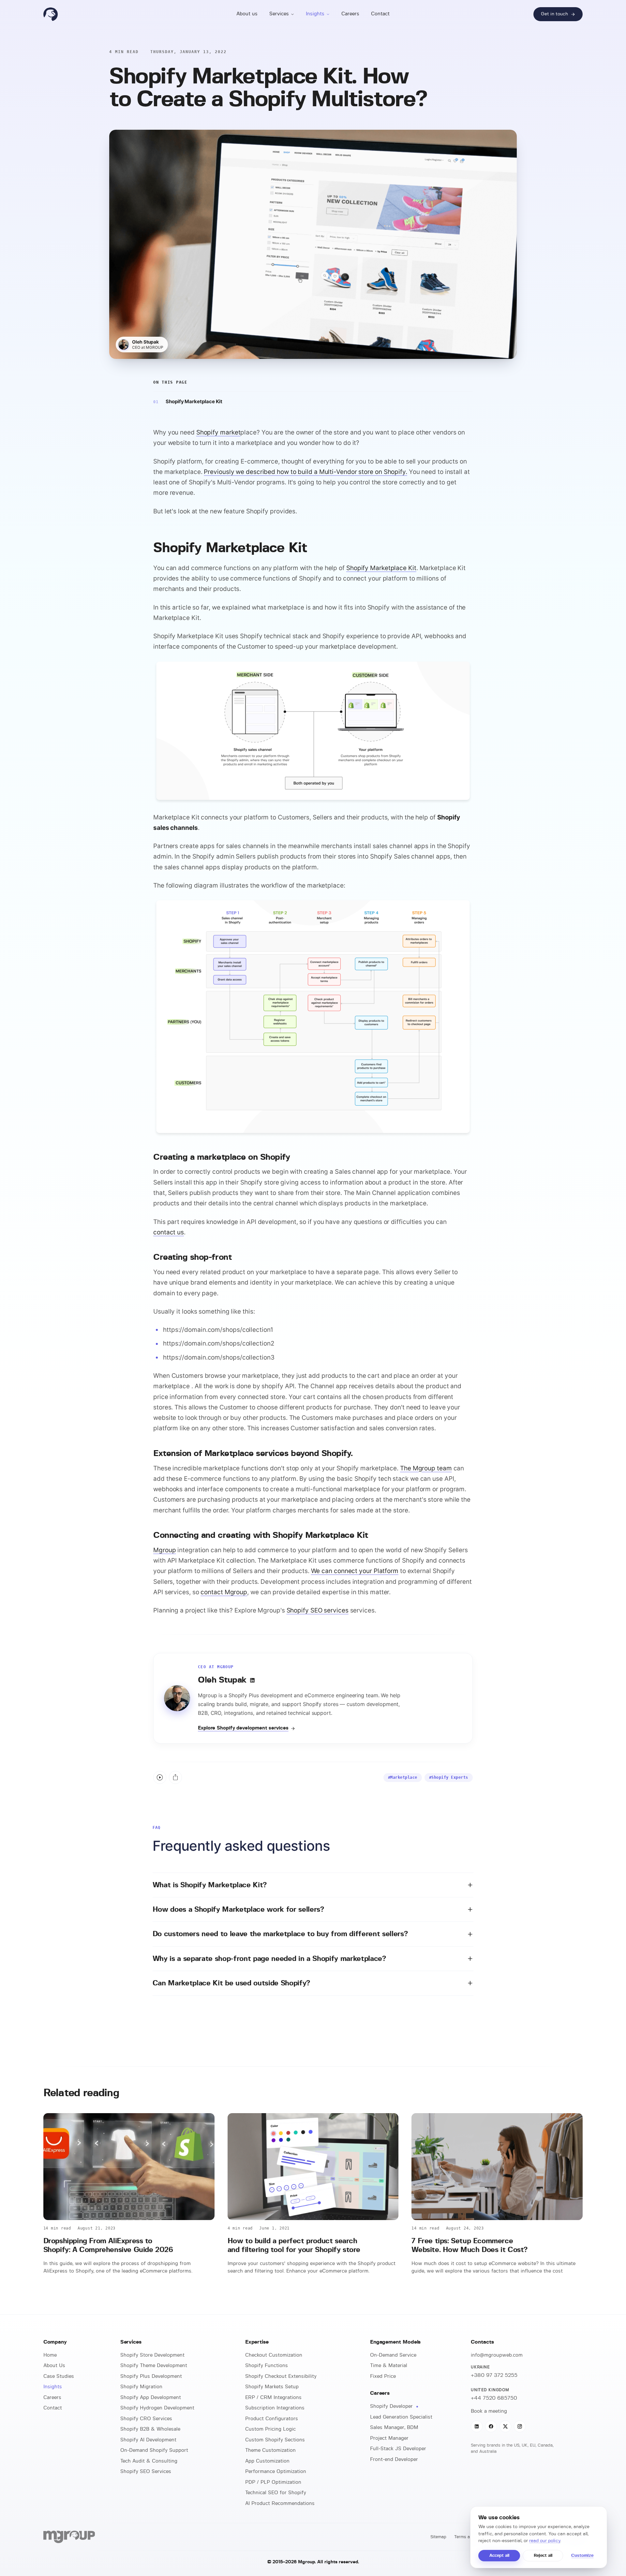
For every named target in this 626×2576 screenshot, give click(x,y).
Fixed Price (383, 2376)
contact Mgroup (224, 1592)
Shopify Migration (141, 2387)
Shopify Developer (392, 2406)
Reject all (543, 2556)
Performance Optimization (276, 2472)
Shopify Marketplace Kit (194, 401)
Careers (350, 14)
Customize (582, 2556)
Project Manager (389, 2438)
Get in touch (554, 14)
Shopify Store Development (152, 2355)
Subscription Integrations (275, 2408)
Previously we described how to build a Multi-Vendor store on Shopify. (305, 472)
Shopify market (218, 432)
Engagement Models (395, 2342)
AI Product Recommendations (280, 2503)
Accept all (499, 2556)
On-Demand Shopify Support (154, 2450)
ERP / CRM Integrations (273, 2398)
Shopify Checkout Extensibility (281, 2376)
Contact (380, 14)
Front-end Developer (394, 2459)
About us (247, 14)
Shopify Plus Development (151, 2376)
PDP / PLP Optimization (273, 2482)
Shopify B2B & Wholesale (150, 2429)
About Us (54, 2366)
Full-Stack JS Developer (398, 2449)
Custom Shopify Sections (275, 2440)
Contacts (482, 2342)
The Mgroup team (426, 1468)
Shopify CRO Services (146, 2419)
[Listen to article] (160, 1777)
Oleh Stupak (145, 342)
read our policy (545, 2541)
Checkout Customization (274, 2355)
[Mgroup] (69, 2537)
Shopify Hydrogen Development (157, 2408)
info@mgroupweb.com (497, 2355)
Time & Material (389, 2366)
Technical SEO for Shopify (276, 2493)
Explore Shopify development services (243, 1728)
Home (50, 2355)
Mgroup (164, 1550)
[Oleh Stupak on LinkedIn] (252, 1680)
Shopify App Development (151, 2398)
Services (279, 14)
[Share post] (175, 1777)
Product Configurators (272, 2419)
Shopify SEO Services (146, 2472)
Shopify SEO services (318, 1610)
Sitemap (438, 2537)
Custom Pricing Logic (270, 2429)
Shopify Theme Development (154, 2366)
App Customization (267, 2461)
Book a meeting (489, 2411)
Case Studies (59, 2376)
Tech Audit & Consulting (149, 2461)
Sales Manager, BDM (394, 2428)
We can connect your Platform (355, 1571)
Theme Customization (270, 2450)
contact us (169, 1232)
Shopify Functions (267, 2366)
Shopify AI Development (148, 2440)
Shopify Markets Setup (272, 2387)
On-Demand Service (393, 2355)
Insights (315, 14)
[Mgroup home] (51, 14)
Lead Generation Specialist (401, 2417)
